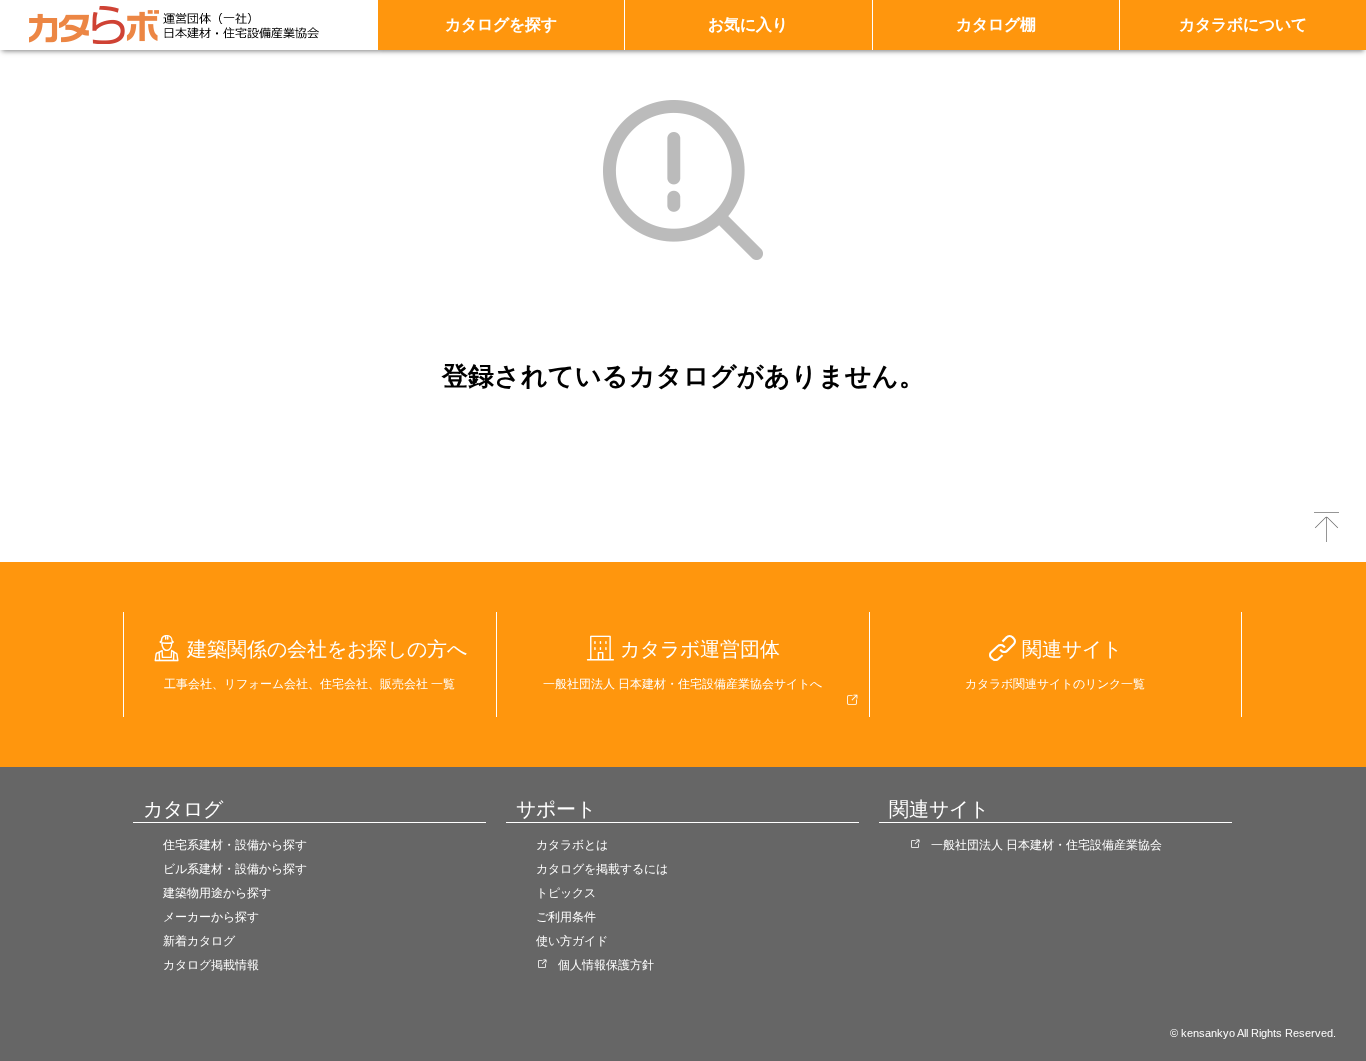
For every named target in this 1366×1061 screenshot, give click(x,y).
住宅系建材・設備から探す (235, 845)
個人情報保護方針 (606, 965)
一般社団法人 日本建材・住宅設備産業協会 (1046, 845)
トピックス (566, 893)
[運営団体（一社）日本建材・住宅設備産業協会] (241, 25)
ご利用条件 (566, 917)
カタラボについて (1243, 24)
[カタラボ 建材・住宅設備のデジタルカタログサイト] (94, 25)
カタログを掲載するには (602, 869)
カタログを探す (501, 24)
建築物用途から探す (217, 893)
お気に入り (748, 24)
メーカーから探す (211, 917)
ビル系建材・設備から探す (235, 869)
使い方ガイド (572, 941)
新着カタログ (199, 941)
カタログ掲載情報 (211, 965)
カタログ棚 (996, 24)
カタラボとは (572, 845)
